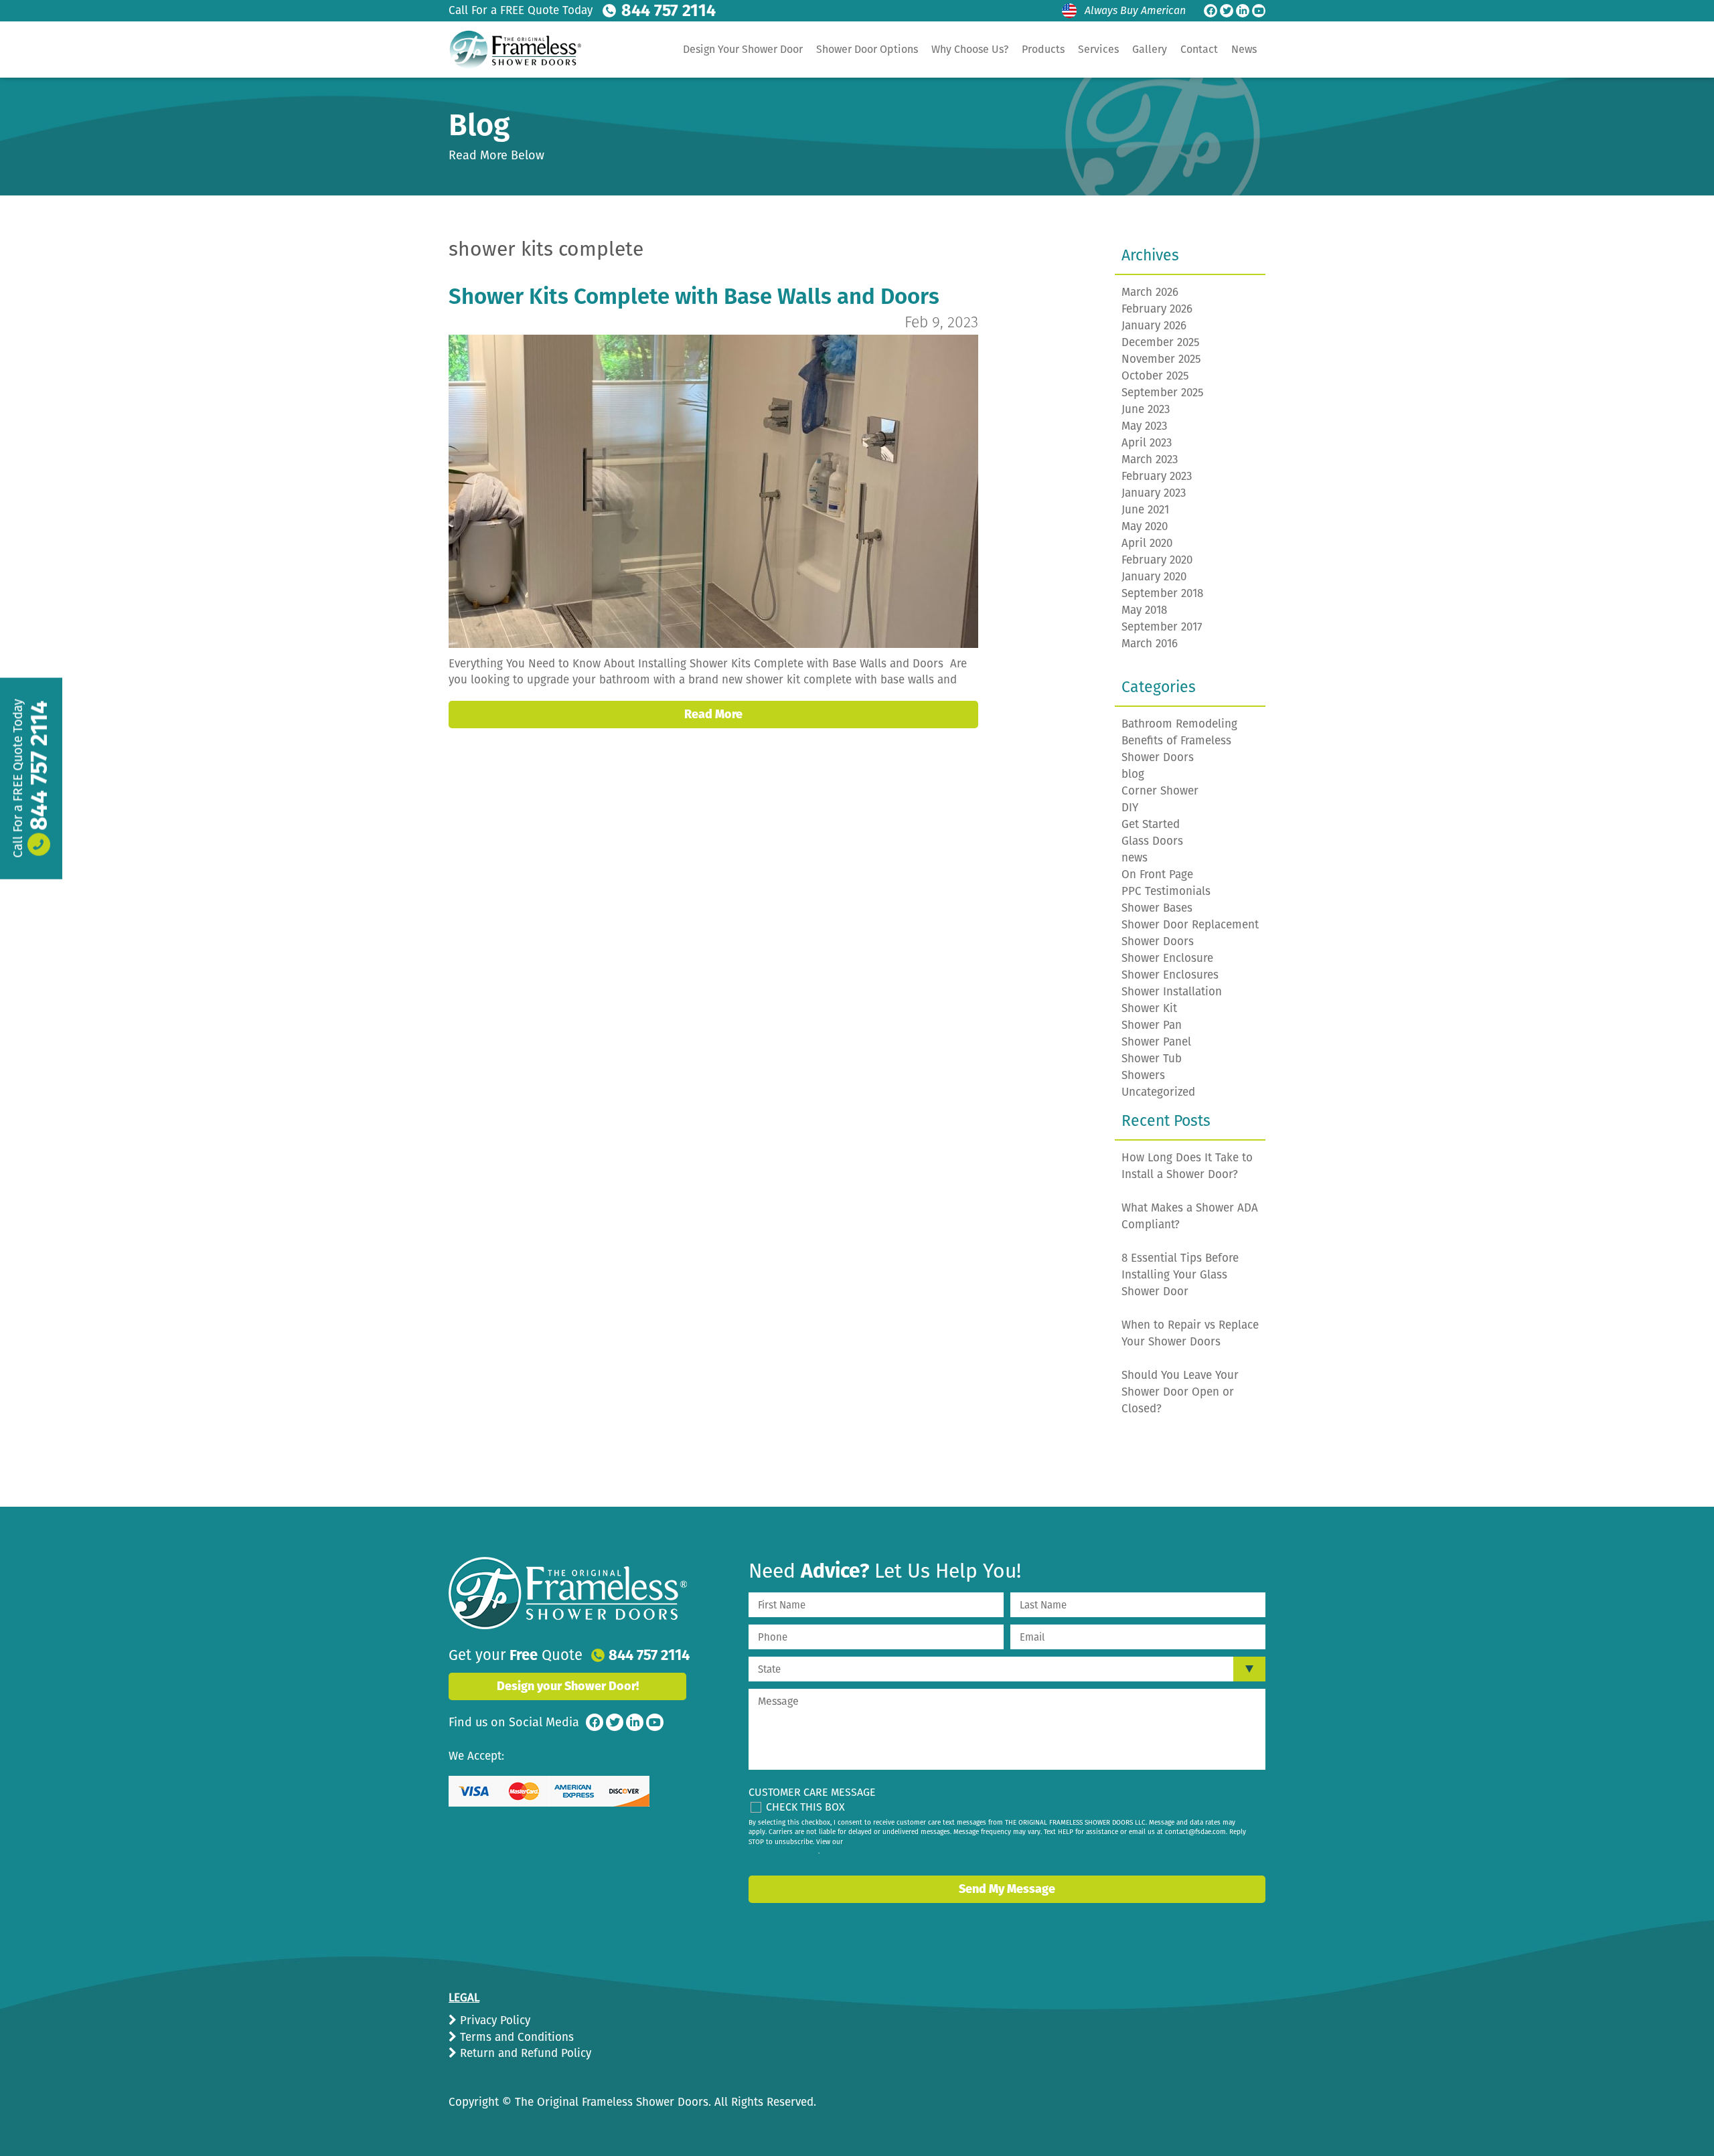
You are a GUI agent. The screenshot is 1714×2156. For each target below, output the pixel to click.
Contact (1199, 49)
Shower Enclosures (1170, 975)
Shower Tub (1152, 1059)
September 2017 (1162, 627)
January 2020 (1154, 577)
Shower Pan (1152, 1025)
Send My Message (1007, 1889)
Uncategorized (1158, 1092)
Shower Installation (1172, 992)
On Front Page (1157, 875)
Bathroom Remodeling (1179, 724)
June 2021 (1145, 510)
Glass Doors (1152, 841)
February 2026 (1157, 309)
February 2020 (1157, 560)
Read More (713, 714)
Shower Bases (1157, 908)
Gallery (1150, 49)
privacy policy (797, 1851)
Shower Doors (1158, 941)
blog (1133, 774)
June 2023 (1146, 409)
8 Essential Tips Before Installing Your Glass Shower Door (1180, 1275)
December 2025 (1161, 342)
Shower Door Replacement (1190, 925)
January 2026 (1154, 326)
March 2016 (1150, 644)
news (1135, 858)
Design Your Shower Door (743, 49)
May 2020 (1145, 526)
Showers (1143, 1075)
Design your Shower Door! (568, 1686)
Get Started (1151, 824)
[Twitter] (1227, 11)
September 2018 (1162, 593)
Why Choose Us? (970, 49)
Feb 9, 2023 (941, 322)
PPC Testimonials (1166, 891)
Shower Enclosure (1167, 958)
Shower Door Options (867, 49)
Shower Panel (1156, 1042)
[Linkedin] (1243, 11)
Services (1098, 49)
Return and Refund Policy (524, 2053)
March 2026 (1150, 292)
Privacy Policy (493, 2020)
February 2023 (1157, 476)
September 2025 (1163, 393)
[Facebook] (1211, 11)
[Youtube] (1259, 11)
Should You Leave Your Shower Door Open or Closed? (1180, 1392)
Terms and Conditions (515, 2037)
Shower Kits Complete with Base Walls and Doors (694, 297)
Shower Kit (1149, 1008)
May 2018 (1144, 610)
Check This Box (805, 1807)
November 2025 (1161, 359)
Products (1043, 49)
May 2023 (1144, 426)
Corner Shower (1160, 791)
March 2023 (1150, 460)
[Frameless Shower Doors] (568, 1593)
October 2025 (1155, 376)
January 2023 (1154, 493)
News (1244, 49)
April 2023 (1147, 443)
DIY (1130, 808)
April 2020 (1147, 543)
